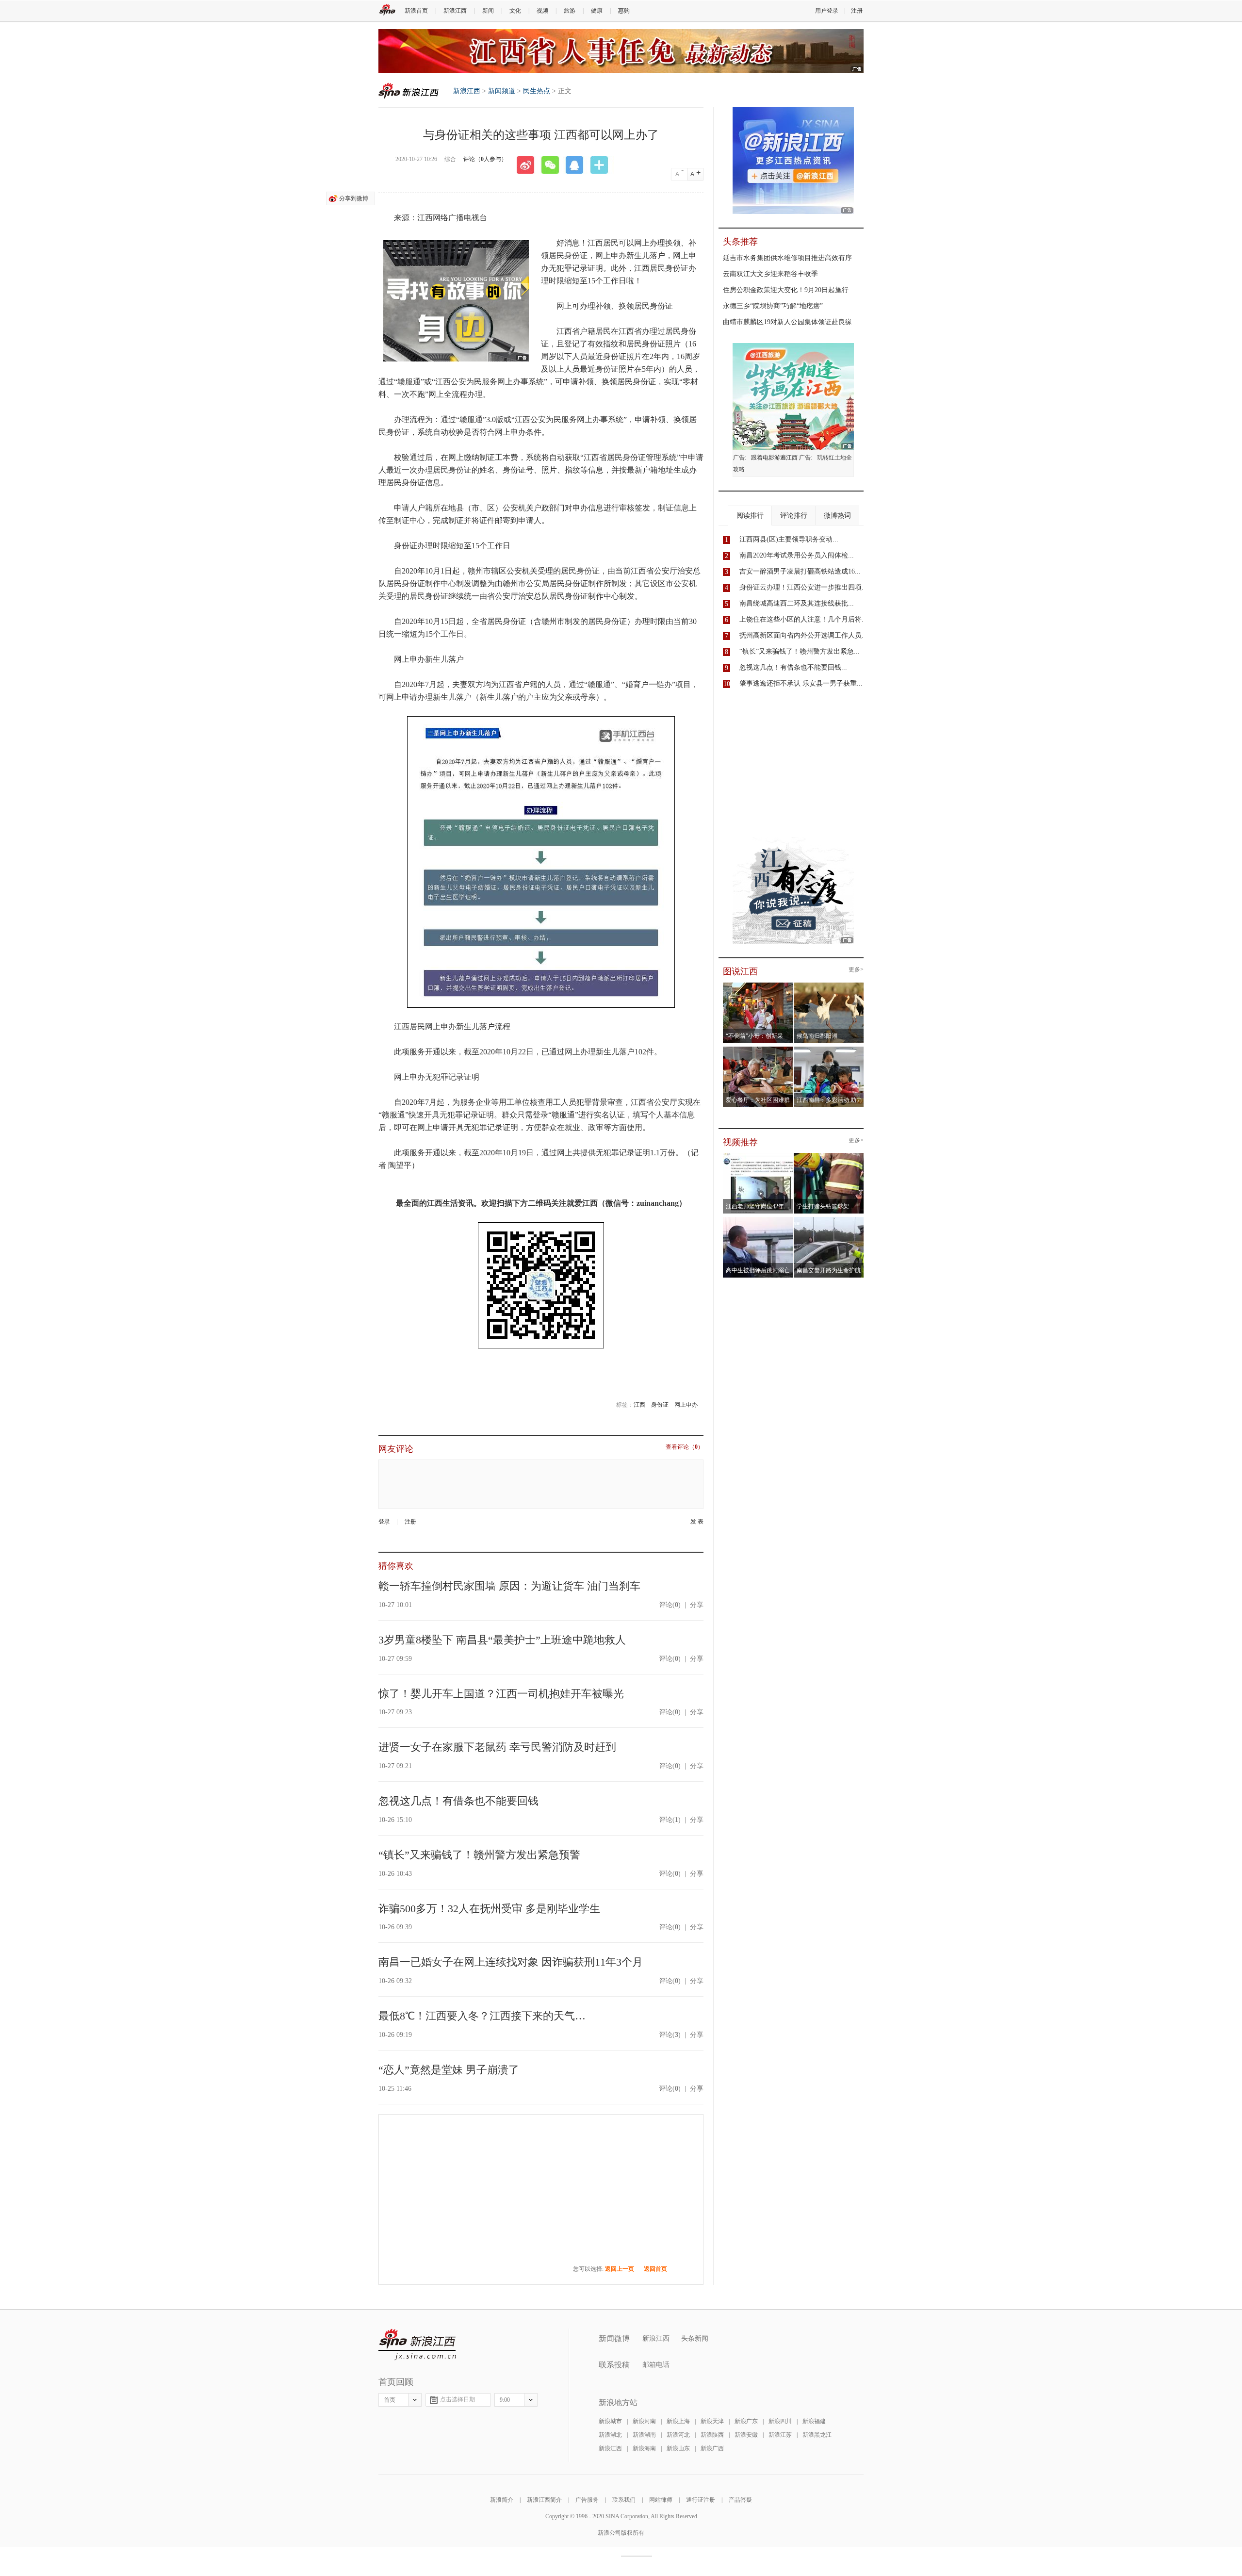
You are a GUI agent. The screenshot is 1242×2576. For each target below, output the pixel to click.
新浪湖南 (644, 2435)
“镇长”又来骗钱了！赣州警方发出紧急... (800, 651)
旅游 (570, 11)
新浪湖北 (610, 2435)
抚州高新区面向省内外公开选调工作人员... (803, 635)
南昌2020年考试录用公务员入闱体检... (797, 555)
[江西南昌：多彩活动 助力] (829, 1050)
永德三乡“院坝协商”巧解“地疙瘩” (773, 306)
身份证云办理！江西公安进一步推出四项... (803, 587)
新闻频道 (502, 91)
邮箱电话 (656, 2365)
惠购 (624, 11)
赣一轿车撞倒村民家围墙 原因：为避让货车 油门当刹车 (509, 1586)
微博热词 (837, 516)
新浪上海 (678, 2421)
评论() (670, 1605)
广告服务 (587, 2500)
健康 (597, 11)
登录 (384, 1522)
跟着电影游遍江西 (774, 458)
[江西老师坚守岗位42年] (758, 1156)
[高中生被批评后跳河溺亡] (758, 1220)
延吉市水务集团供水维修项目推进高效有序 (787, 258)
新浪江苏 (780, 2435)
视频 (542, 11)
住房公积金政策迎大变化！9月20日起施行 (786, 290)
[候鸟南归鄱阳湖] (829, 985)
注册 (857, 11)
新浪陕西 (712, 2435)
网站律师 (661, 2500)
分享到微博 (354, 198)
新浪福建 (814, 2421)
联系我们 (624, 2500)
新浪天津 (712, 2421)
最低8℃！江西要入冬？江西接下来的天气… (482, 2016)
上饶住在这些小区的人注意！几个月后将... (803, 619)
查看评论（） (685, 1447)
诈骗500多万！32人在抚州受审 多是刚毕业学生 (489, 1909)
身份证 (660, 1405)
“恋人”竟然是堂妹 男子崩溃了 (449, 2070)
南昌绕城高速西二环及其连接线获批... (797, 603)
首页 (390, 2400)
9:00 (505, 2400)
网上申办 (686, 1405)
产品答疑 (740, 2500)
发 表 (697, 1522)
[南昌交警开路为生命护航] (829, 1220)
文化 (515, 11)
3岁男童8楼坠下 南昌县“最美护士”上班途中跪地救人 (502, 1640)
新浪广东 (746, 2421)
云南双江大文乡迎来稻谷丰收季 (770, 274)
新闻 (488, 11)
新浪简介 (502, 2500)
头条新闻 (695, 2338)
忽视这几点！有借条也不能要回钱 (458, 1801)
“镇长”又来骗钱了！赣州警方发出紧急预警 (479, 1855)
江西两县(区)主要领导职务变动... (789, 539)
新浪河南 (644, 2421)
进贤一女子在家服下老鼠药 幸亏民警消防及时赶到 (497, 1747)
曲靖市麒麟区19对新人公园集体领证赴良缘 (787, 322)
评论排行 (794, 516)
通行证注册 (701, 2500)
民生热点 (537, 91)
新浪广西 (712, 2448)
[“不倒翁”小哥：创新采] (758, 985)
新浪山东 (678, 2448)
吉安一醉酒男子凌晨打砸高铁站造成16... (800, 571)
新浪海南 (644, 2448)
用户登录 (827, 11)
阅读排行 (750, 516)
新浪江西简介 (544, 2500)
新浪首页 (416, 11)
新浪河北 (678, 2435)
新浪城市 (610, 2421)
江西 (639, 1405)
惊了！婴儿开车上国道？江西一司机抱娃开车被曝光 (501, 1694)
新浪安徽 (746, 2435)
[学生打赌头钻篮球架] (829, 1156)
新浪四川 (780, 2421)
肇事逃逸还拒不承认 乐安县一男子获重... (801, 683)
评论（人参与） (485, 159)
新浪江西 (455, 11)
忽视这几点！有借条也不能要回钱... (793, 667)
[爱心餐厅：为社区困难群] (758, 1050)
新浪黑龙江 (817, 2435)
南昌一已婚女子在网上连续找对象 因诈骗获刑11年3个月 (511, 1962)
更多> (856, 970)
